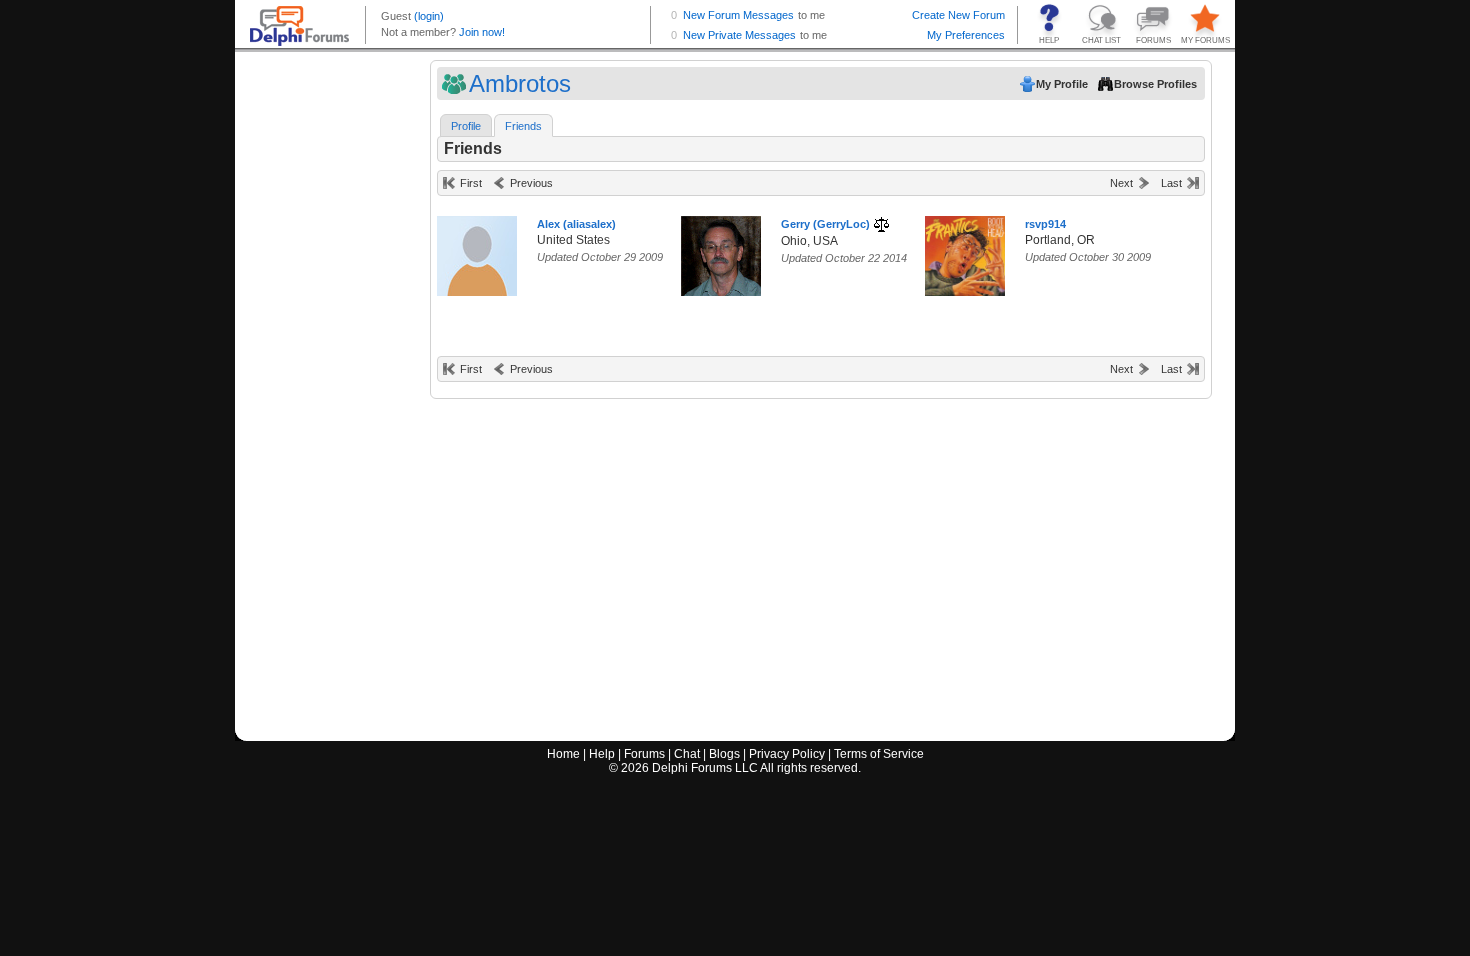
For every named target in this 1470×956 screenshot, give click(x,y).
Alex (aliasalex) (576, 224)
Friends (523, 126)
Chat (687, 754)
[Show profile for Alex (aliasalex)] (477, 251)
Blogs (724, 754)
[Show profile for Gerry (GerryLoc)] (721, 251)
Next (1121, 183)
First (471, 183)
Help (602, 754)
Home (563, 754)
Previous (531, 183)
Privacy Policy (787, 754)
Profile (466, 126)
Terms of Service (879, 754)
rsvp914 (1045, 224)
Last (1171, 183)
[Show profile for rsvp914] (965, 251)
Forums (644, 754)
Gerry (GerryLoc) (825, 224)
